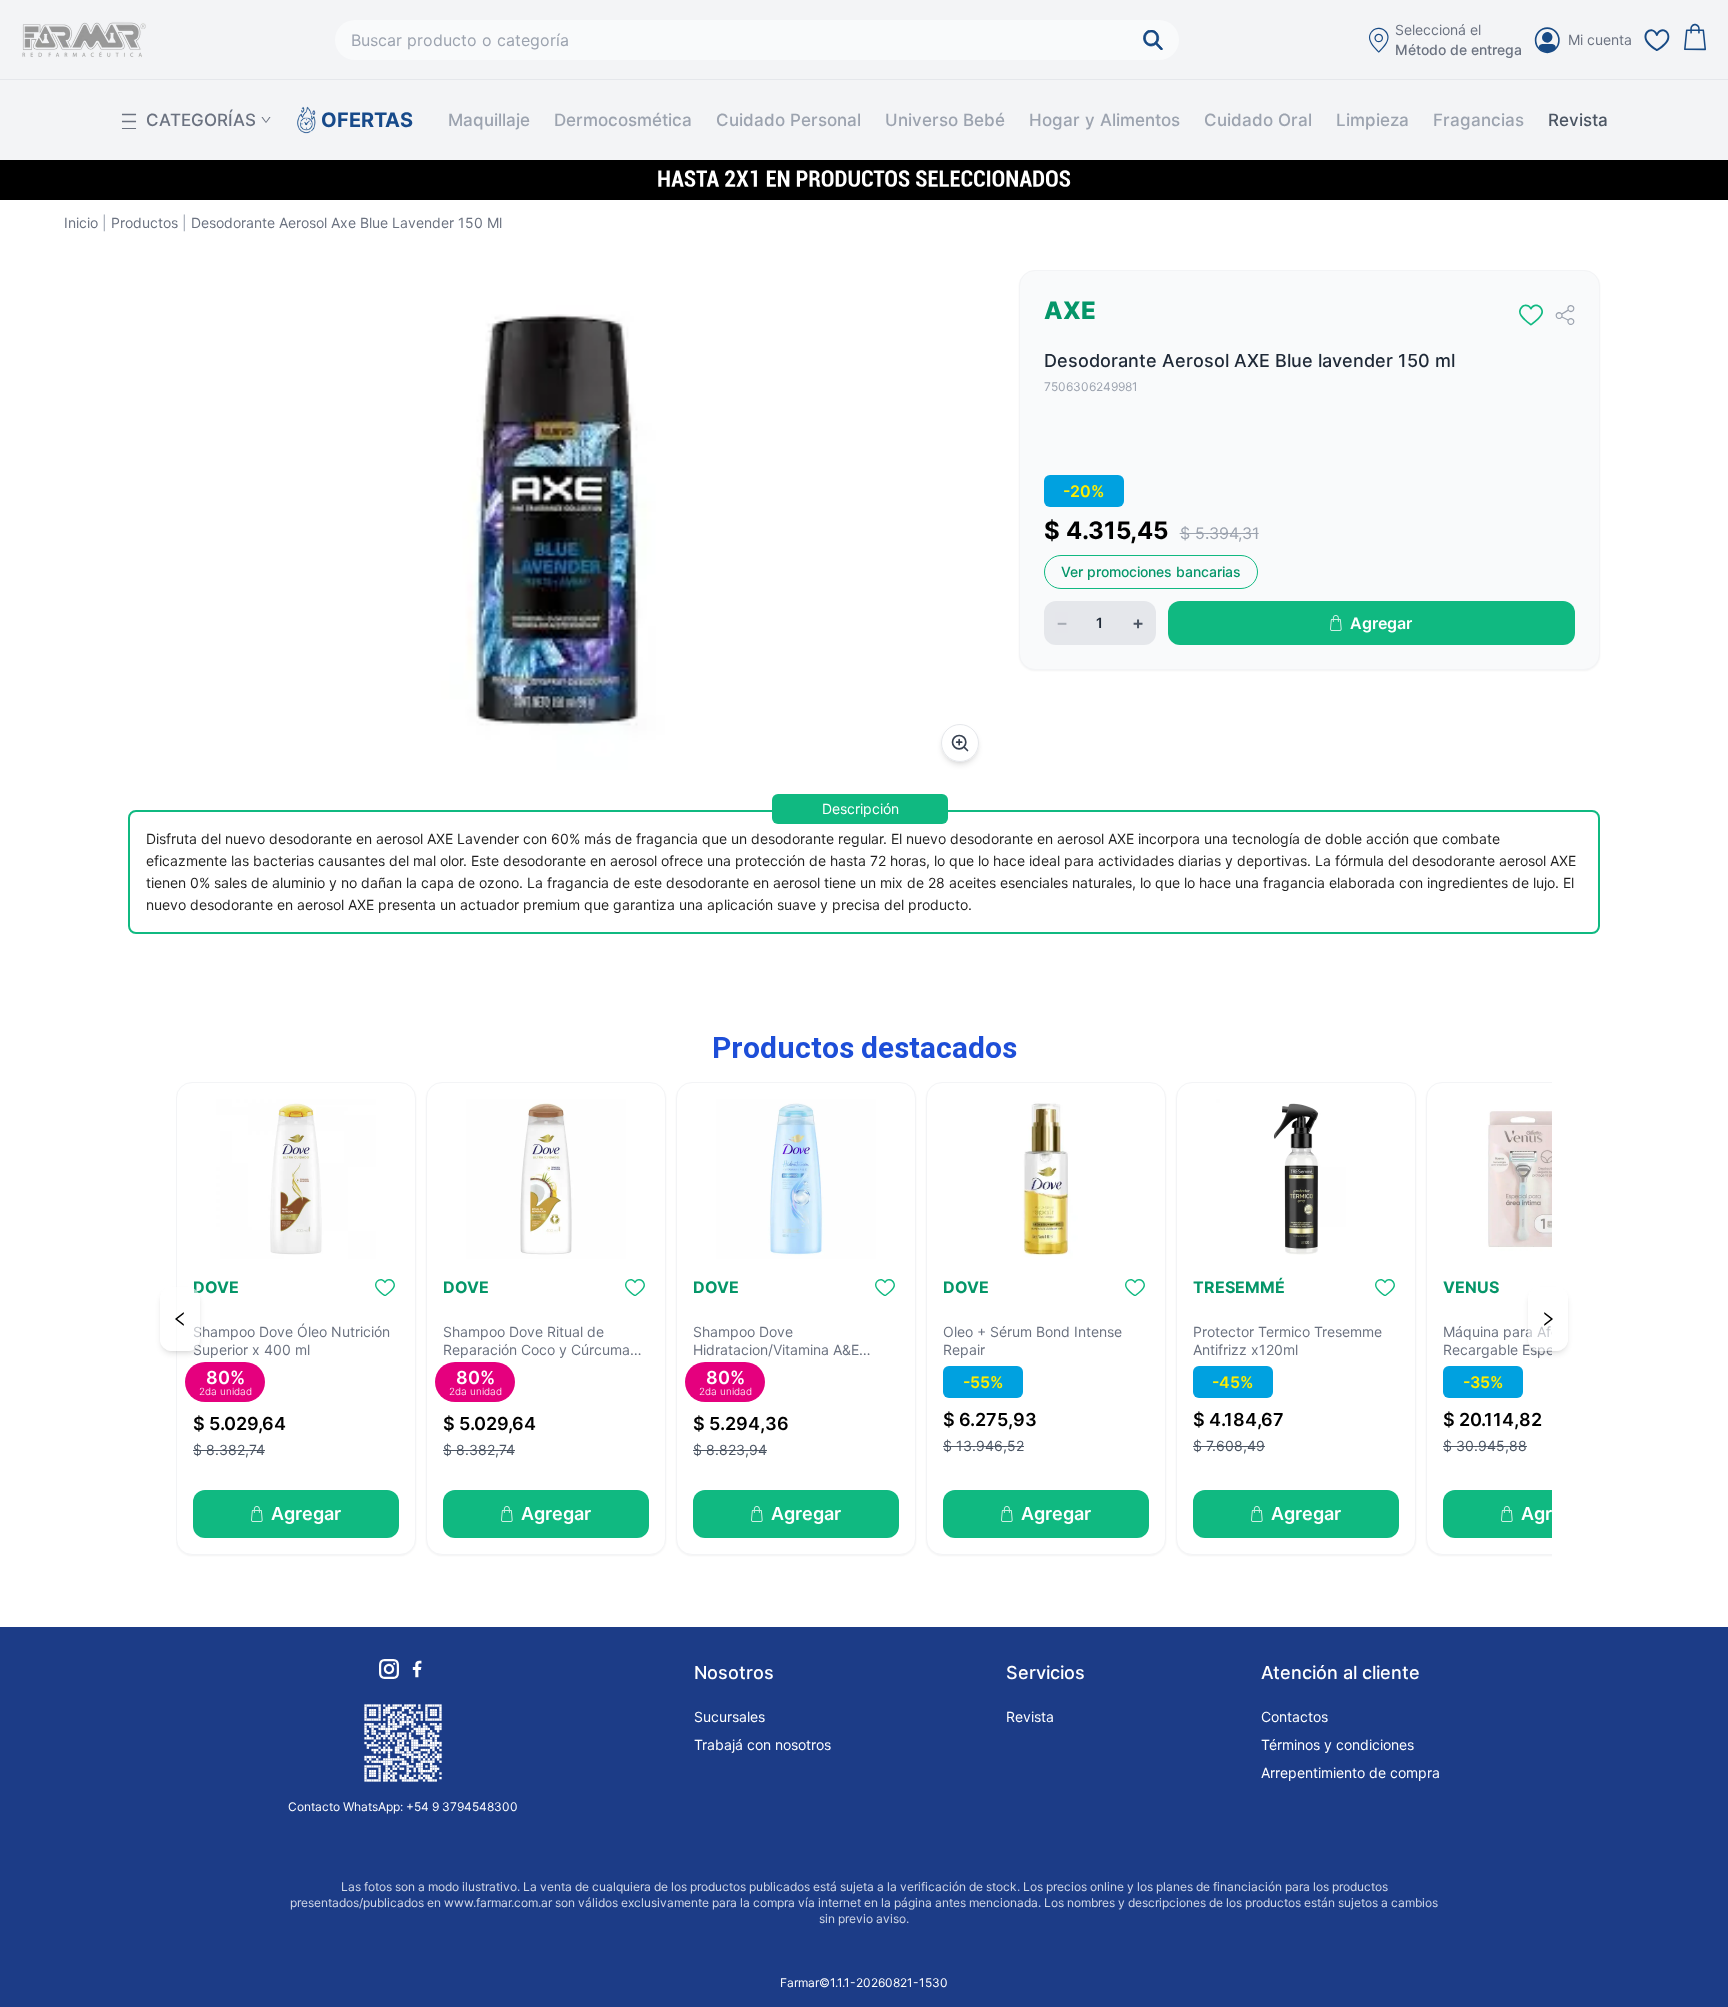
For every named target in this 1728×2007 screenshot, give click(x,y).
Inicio (81, 222)
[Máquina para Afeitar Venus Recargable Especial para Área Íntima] (1546, 1179)
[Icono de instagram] (389, 1669)
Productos (144, 222)
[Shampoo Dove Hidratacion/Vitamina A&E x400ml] (796, 1179)
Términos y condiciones (1337, 1744)
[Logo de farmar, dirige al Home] (84, 40)
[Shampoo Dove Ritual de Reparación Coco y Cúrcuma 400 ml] (546, 1179)
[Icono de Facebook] (417, 1669)
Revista (1578, 120)
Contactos (1294, 1716)
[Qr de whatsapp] (403, 1743)
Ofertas (356, 120)
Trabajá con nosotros (762, 1744)
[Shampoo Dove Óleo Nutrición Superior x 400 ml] (296, 1179)
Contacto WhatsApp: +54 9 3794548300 (403, 1806)
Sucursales (729, 1716)
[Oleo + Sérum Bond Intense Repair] (1046, 1179)
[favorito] (1531, 315)
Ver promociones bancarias (1151, 571)
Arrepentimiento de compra (1350, 1772)
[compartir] (1565, 315)
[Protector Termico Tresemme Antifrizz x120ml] (1296, 1179)
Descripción (860, 808)
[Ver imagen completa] (960, 743)
